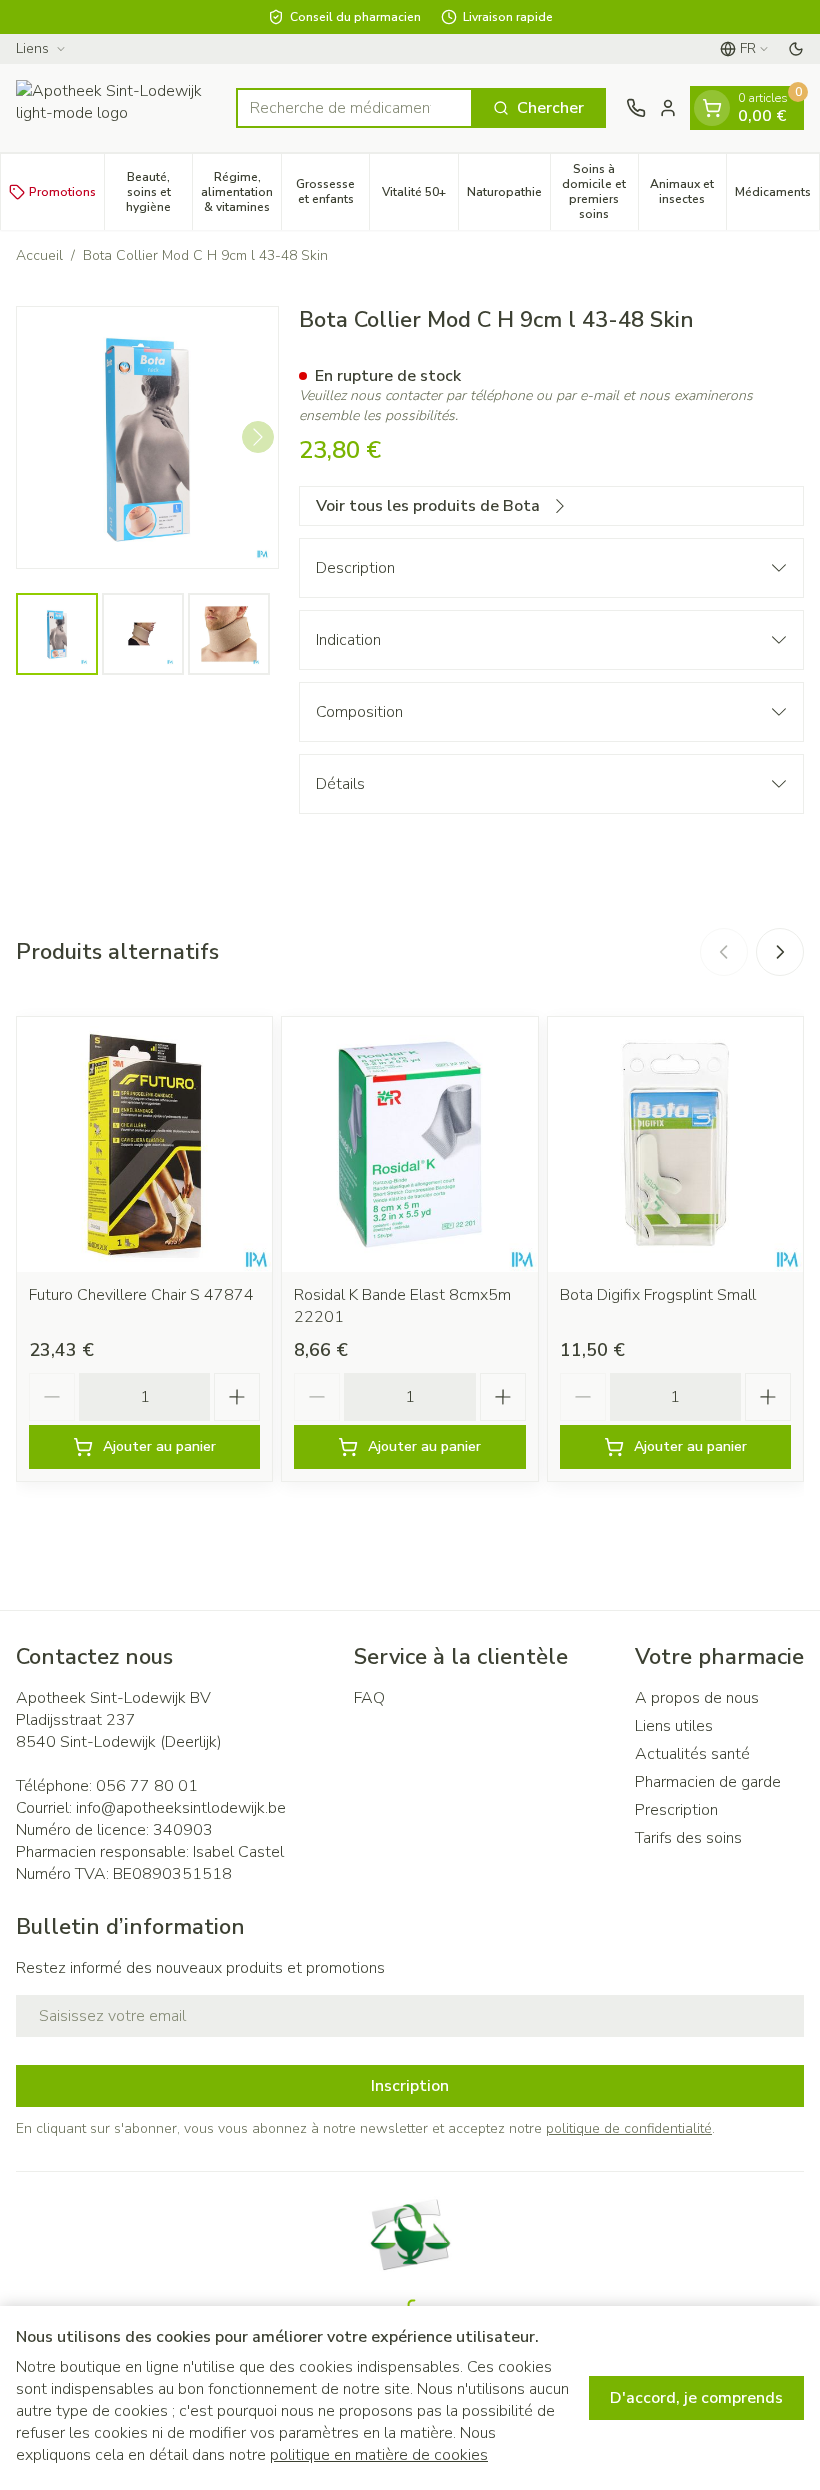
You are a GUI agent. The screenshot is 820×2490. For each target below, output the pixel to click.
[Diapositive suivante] (780, 952)
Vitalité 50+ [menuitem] (419, 195)
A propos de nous (697, 1698)
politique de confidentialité (629, 2128)
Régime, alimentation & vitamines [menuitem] (241, 192)
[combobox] (354, 108)
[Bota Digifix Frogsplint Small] (675, 1144)
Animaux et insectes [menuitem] (688, 191)
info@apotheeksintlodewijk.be (181, 1808)
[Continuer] (258, 437)
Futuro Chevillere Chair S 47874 (141, 1295)
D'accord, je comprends (696, 2398)
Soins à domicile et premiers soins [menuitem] (600, 191)
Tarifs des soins (688, 1838)
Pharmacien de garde (708, 1782)
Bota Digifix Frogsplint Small (658, 1295)
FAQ (369, 1698)
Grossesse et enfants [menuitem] (332, 191)
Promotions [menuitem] (62, 192)
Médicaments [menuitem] (777, 195)
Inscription (410, 2086)
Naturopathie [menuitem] (508, 195)
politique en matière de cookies (379, 2455)
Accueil (39, 255)
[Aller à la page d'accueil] (116, 108)
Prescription (676, 1810)
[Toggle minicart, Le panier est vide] (712, 108)
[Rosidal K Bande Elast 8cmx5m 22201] (409, 1144)
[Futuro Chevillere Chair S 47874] (144, 1144)
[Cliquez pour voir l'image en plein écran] (147, 437)
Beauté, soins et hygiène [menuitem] (159, 192)
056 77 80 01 (147, 1786)
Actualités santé (692, 1754)
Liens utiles (674, 1726)
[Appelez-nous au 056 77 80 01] (636, 108)
